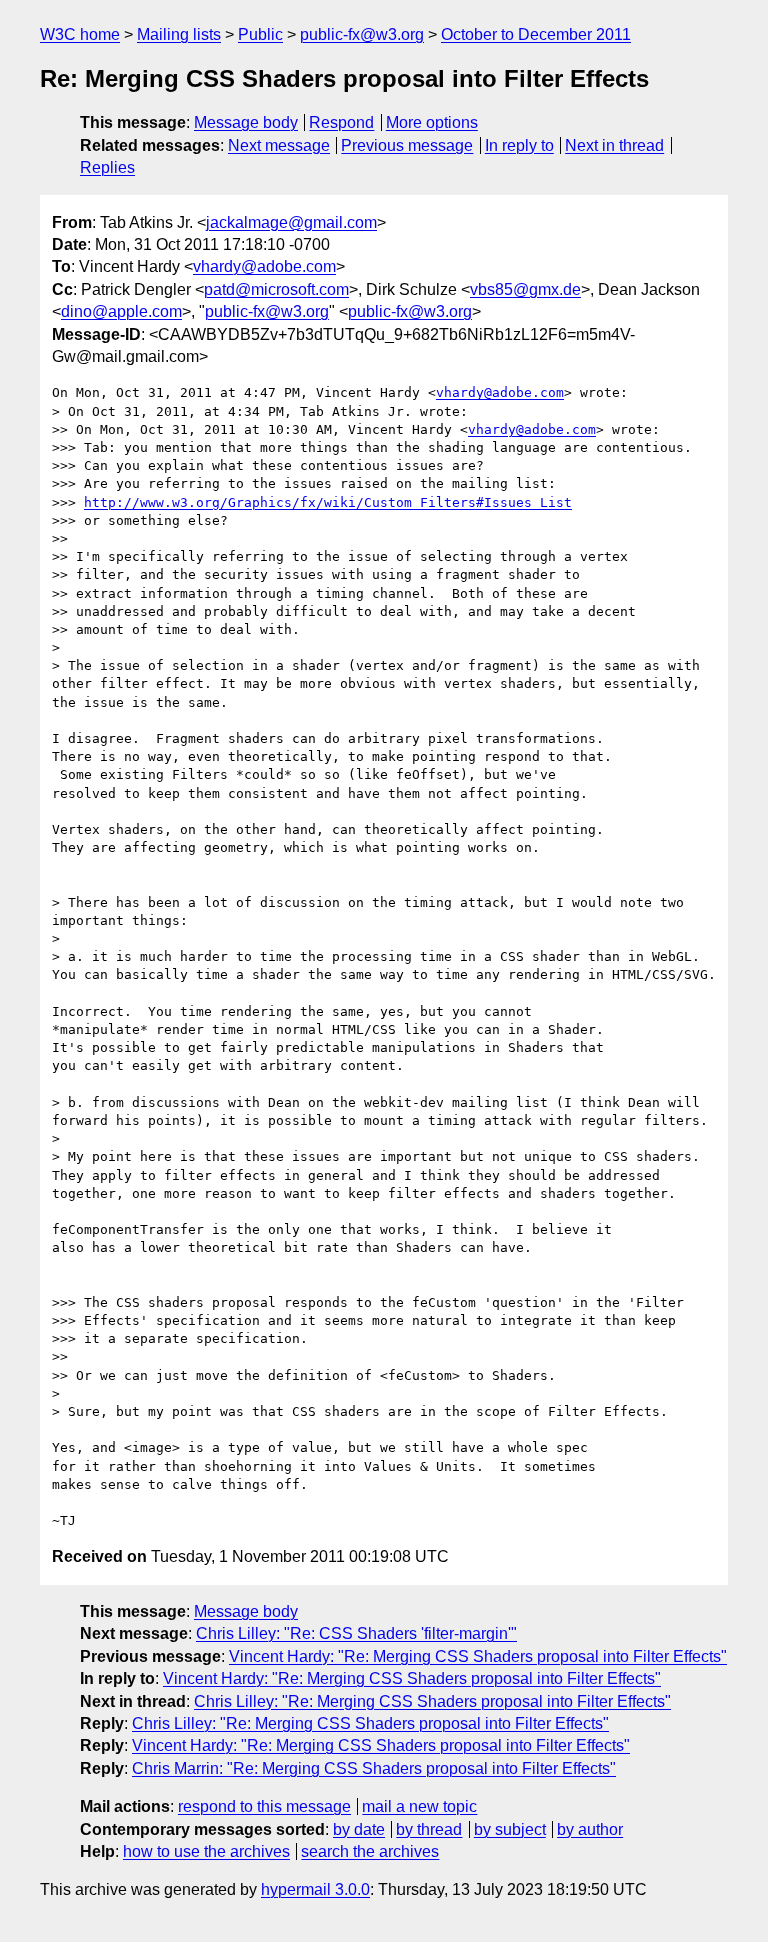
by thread (429, 1829)
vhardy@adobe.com (264, 266)
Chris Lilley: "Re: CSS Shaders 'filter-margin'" (356, 1633)
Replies (107, 167)
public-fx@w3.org (362, 34)
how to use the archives (206, 1851)
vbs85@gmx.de (525, 289)
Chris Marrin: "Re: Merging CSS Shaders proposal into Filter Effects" (374, 1768)
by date (359, 1829)
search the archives (370, 1851)
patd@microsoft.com (276, 289)
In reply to (519, 145)
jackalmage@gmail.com (291, 222)
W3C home (80, 34)
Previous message (407, 145)
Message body (246, 122)
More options (432, 122)
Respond (341, 122)
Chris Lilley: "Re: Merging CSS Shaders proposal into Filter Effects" (432, 1701)
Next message (279, 145)
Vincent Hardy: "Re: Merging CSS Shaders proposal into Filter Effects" (478, 1656)
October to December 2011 (536, 34)
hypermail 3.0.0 (315, 1889)
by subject (510, 1829)
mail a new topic (419, 1806)
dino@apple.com (121, 311)
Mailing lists (179, 34)
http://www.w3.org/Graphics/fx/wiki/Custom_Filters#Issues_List (328, 502)
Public (260, 34)
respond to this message (264, 1806)
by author (590, 1829)
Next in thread (614, 145)
